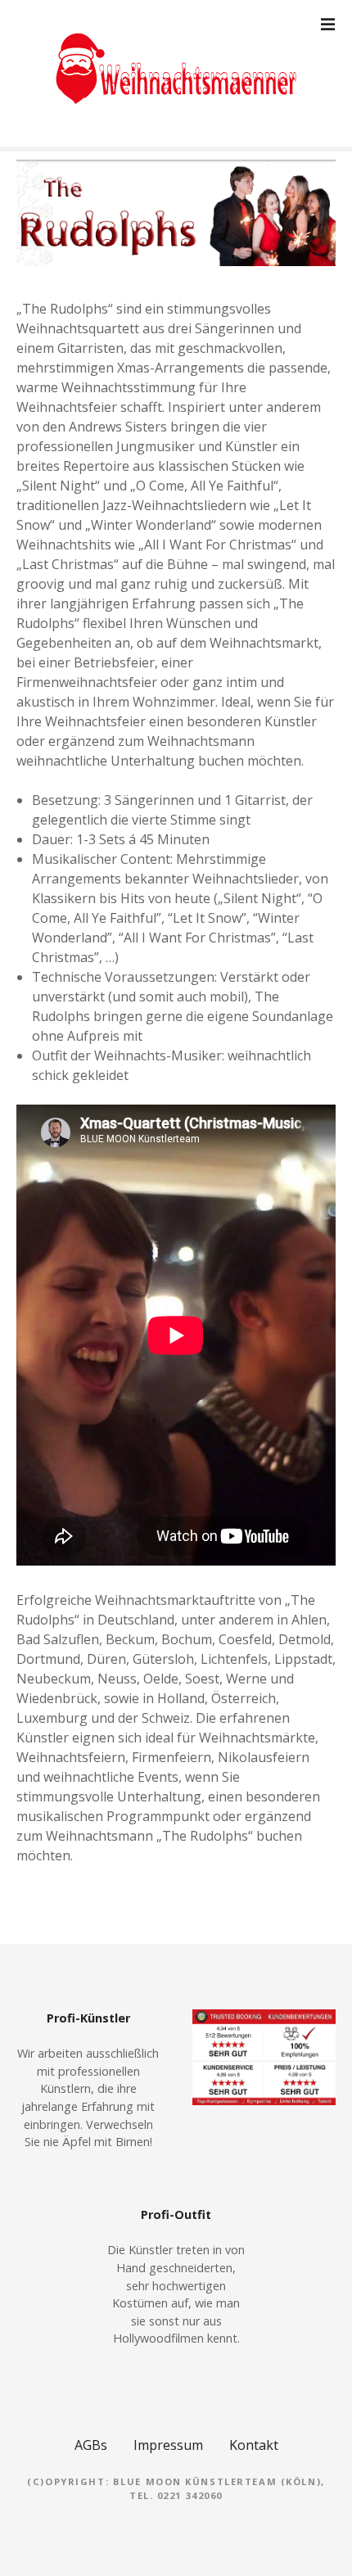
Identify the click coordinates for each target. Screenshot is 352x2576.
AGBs (91, 2445)
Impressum (168, 2445)
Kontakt (254, 2445)
